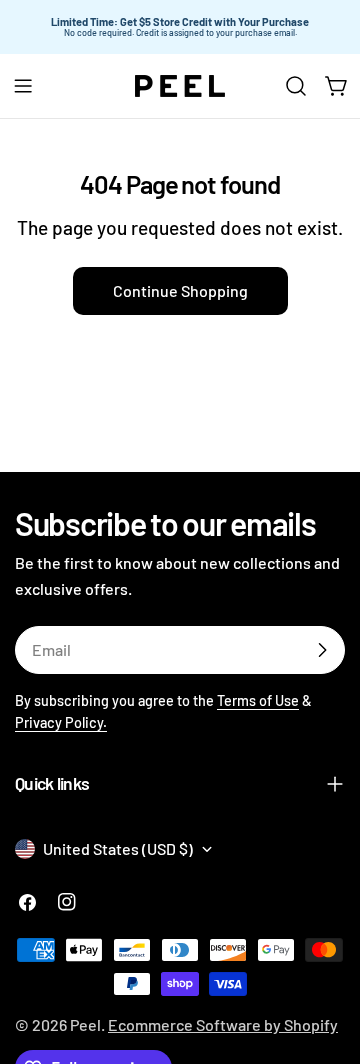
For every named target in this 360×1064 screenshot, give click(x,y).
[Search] (296, 86)
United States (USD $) (118, 848)
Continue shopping (180, 290)
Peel (85, 1024)
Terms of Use (258, 700)
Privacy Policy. (61, 722)
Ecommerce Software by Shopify (223, 1024)
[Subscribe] (322, 650)
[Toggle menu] (23, 86)
